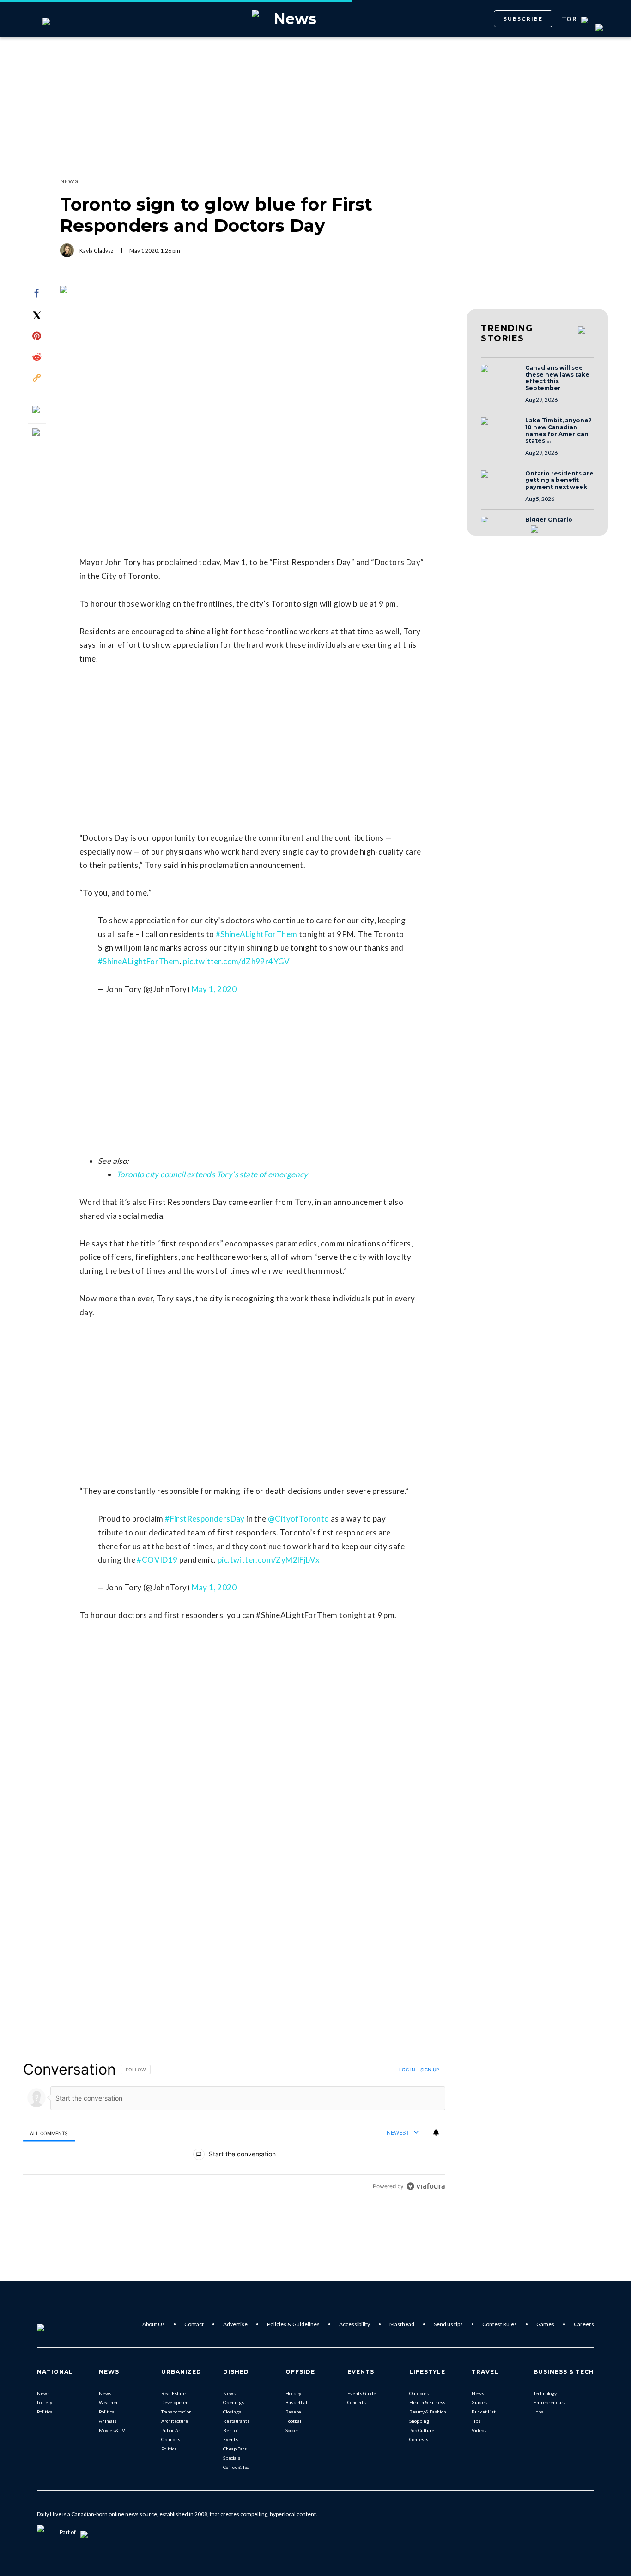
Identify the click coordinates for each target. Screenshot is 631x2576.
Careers (584, 2324)
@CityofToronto (299, 1519)
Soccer (292, 2430)
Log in (407, 2070)
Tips (476, 2421)
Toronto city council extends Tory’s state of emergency (212, 1174)
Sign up (430, 2070)
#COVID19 (157, 1560)
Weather (108, 2402)
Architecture (175, 2421)
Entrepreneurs (549, 2402)
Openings (234, 2402)
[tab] (49, 2133)
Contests (419, 2439)
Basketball (297, 2402)
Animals (108, 2421)
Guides (479, 2402)
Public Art (172, 2430)
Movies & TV (112, 2430)
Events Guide (362, 2393)
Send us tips (448, 2324)
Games (545, 2324)
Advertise (235, 2324)
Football (294, 2421)
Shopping (419, 2421)
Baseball (295, 2412)
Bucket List (484, 2412)
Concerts (357, 2402)
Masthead (402, 2324)
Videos (479, 2430)
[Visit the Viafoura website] (426, 2186)
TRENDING (507, 333)
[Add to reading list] (37, 433)
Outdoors (419, 2393)
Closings (232, 2412)
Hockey (293, 2393)
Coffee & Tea (236, 2467)
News (43, 2393)
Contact (194, 2324)
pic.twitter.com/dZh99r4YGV (236, 961)
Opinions (171, 2439)
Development (176, 2402)
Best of (231, 2430)
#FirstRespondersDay (205, 1519)
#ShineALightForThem (257, 934)
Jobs (538, 2412)
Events (231, 2439)
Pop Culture (422, 2430)
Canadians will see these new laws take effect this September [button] (557, 378)
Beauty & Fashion (428, 2412)
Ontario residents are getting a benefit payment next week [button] (559, 480)
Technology (545, 2393)
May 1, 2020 (214, 989)
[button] (500, 377)
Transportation (176, 2412)
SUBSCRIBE (523, 19)
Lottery (45, 2402)
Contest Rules (500, 2324)
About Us (154, 2324)
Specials (232, 2458)
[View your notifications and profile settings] (436, 2132)
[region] (234, 2128)
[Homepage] (56, 2324)
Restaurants (236, 2421)
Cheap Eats (235, 2449)
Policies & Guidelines (293, 2324)
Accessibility (355, 2324)
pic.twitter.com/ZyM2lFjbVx (269, 1560)
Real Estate (173, 2393)
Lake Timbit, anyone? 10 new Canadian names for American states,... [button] (558, 431)
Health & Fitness (427, 2402)
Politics (45, 2412)
